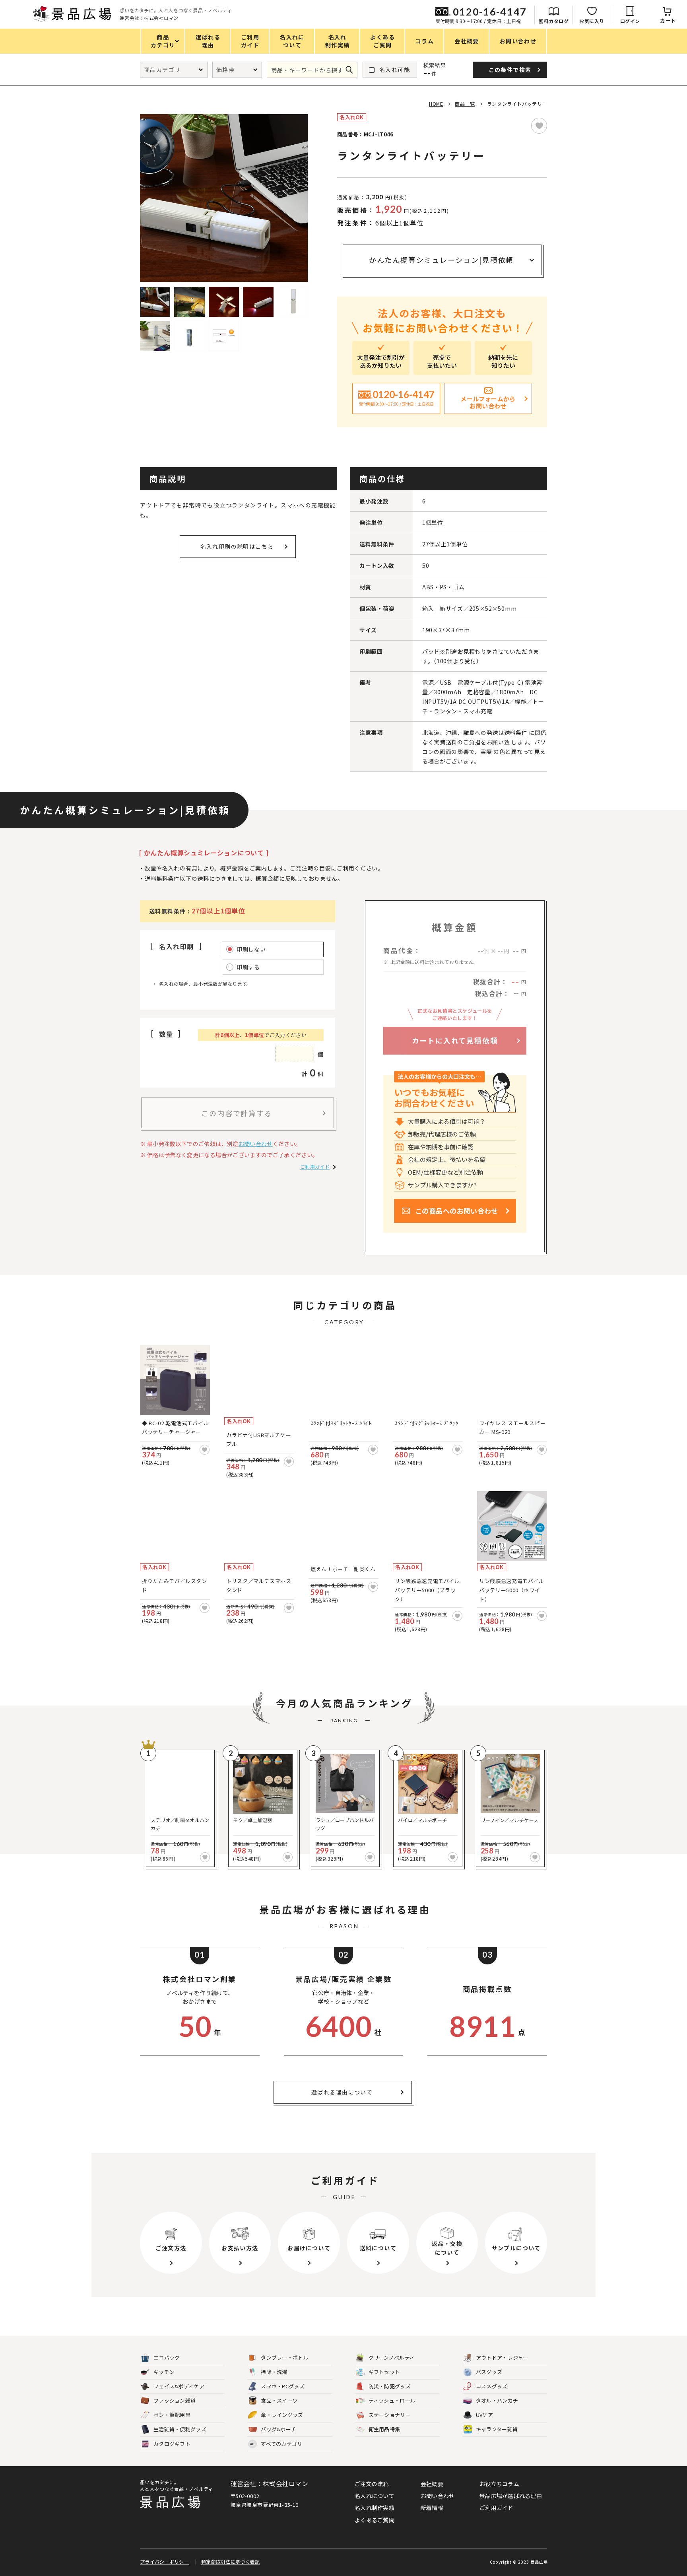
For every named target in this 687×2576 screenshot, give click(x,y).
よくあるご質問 (375, 2520)
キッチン (164, 2372)
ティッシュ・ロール (392, 2400)
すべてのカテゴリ (276, 2444)
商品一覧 (465, 104)
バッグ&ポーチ (278, 2429)
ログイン (630, 21)
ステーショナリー (390, 2415)
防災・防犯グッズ (390, 2386)
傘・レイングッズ (282, 2415)
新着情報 (432, 2508)
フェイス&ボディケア (179, 2386)
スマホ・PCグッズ (283, 2386)
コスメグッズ (492, 2386)
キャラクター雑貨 (497, 2429)
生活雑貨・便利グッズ (180, 2429)
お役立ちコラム (499, 2484)
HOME (436, 104)
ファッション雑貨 (175, 2400)
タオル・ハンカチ (497, 2400)
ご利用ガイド (315, 1167)
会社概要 (432, 2484)
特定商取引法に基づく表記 (231, 2561)
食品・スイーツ (279, 2400)
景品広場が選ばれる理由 (511, 2496)
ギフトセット (384, 2372)
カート (668, 20)
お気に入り (592, 21)
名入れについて (375, 2496)
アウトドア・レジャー (502, 2357)
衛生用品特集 (384, 2429)
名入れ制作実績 (375, 2508)
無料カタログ (554, 21)
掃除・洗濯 (274, 2372)
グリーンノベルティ (392, 2357)
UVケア (484, 2415)
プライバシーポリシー (164, 2561)
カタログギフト (172, 2444)
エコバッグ (167, 2357)
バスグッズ (489, 2372)
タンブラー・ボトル (285, 2357)
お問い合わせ (256, 1144)
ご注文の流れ (372, 2484)
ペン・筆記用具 (172, 2415)
